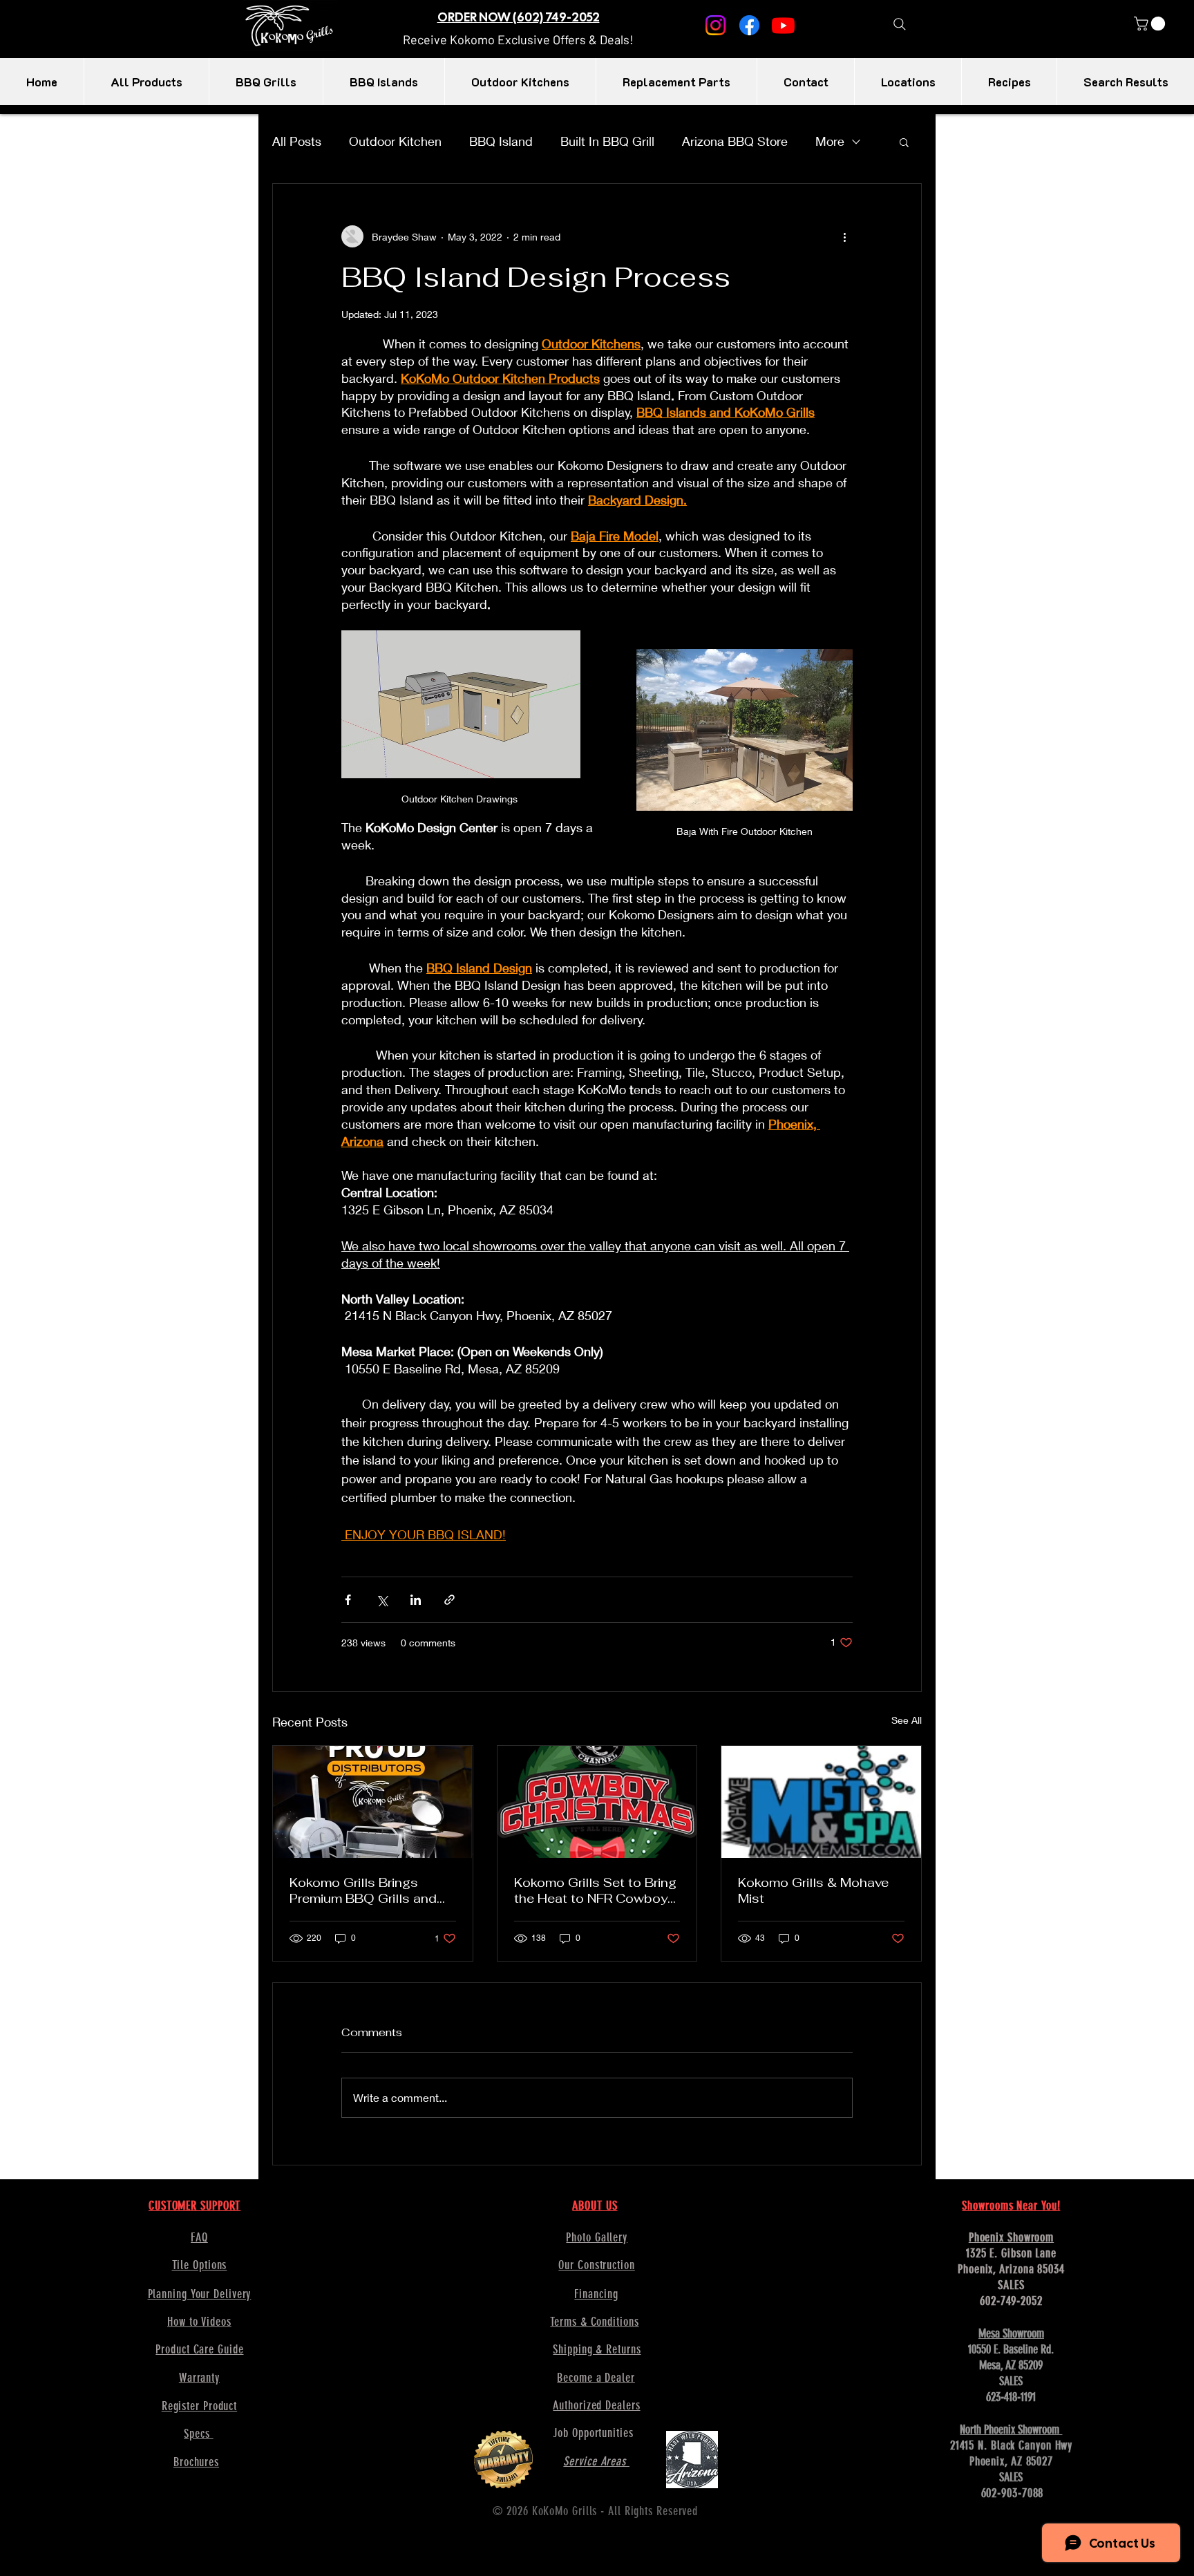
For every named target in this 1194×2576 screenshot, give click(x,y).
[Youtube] (783, 25)
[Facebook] (749, 25)
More (830, 141)
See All (907, 1720)
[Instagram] (716, 25)
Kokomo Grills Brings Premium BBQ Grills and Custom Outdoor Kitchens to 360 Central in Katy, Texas (371, 1890)
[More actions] (844, 236)
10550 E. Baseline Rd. (1011, 2349)
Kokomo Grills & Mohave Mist (813, 1890)
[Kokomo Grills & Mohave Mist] (821, 1802)
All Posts (297, 141)
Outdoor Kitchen (395, 141)
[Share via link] (449, 1600)
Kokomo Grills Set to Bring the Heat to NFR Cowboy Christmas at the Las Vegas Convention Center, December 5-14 (595, 1890)
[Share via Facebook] (348, 1600)
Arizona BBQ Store (735, 141)
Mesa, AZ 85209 (1011, 2365)
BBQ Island (501, 141)
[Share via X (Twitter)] (382, 1600)
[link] (1151, 23)
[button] (518, 39)
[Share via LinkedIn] (416, 1600)
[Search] (899, 24)
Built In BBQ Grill (607, 141)
